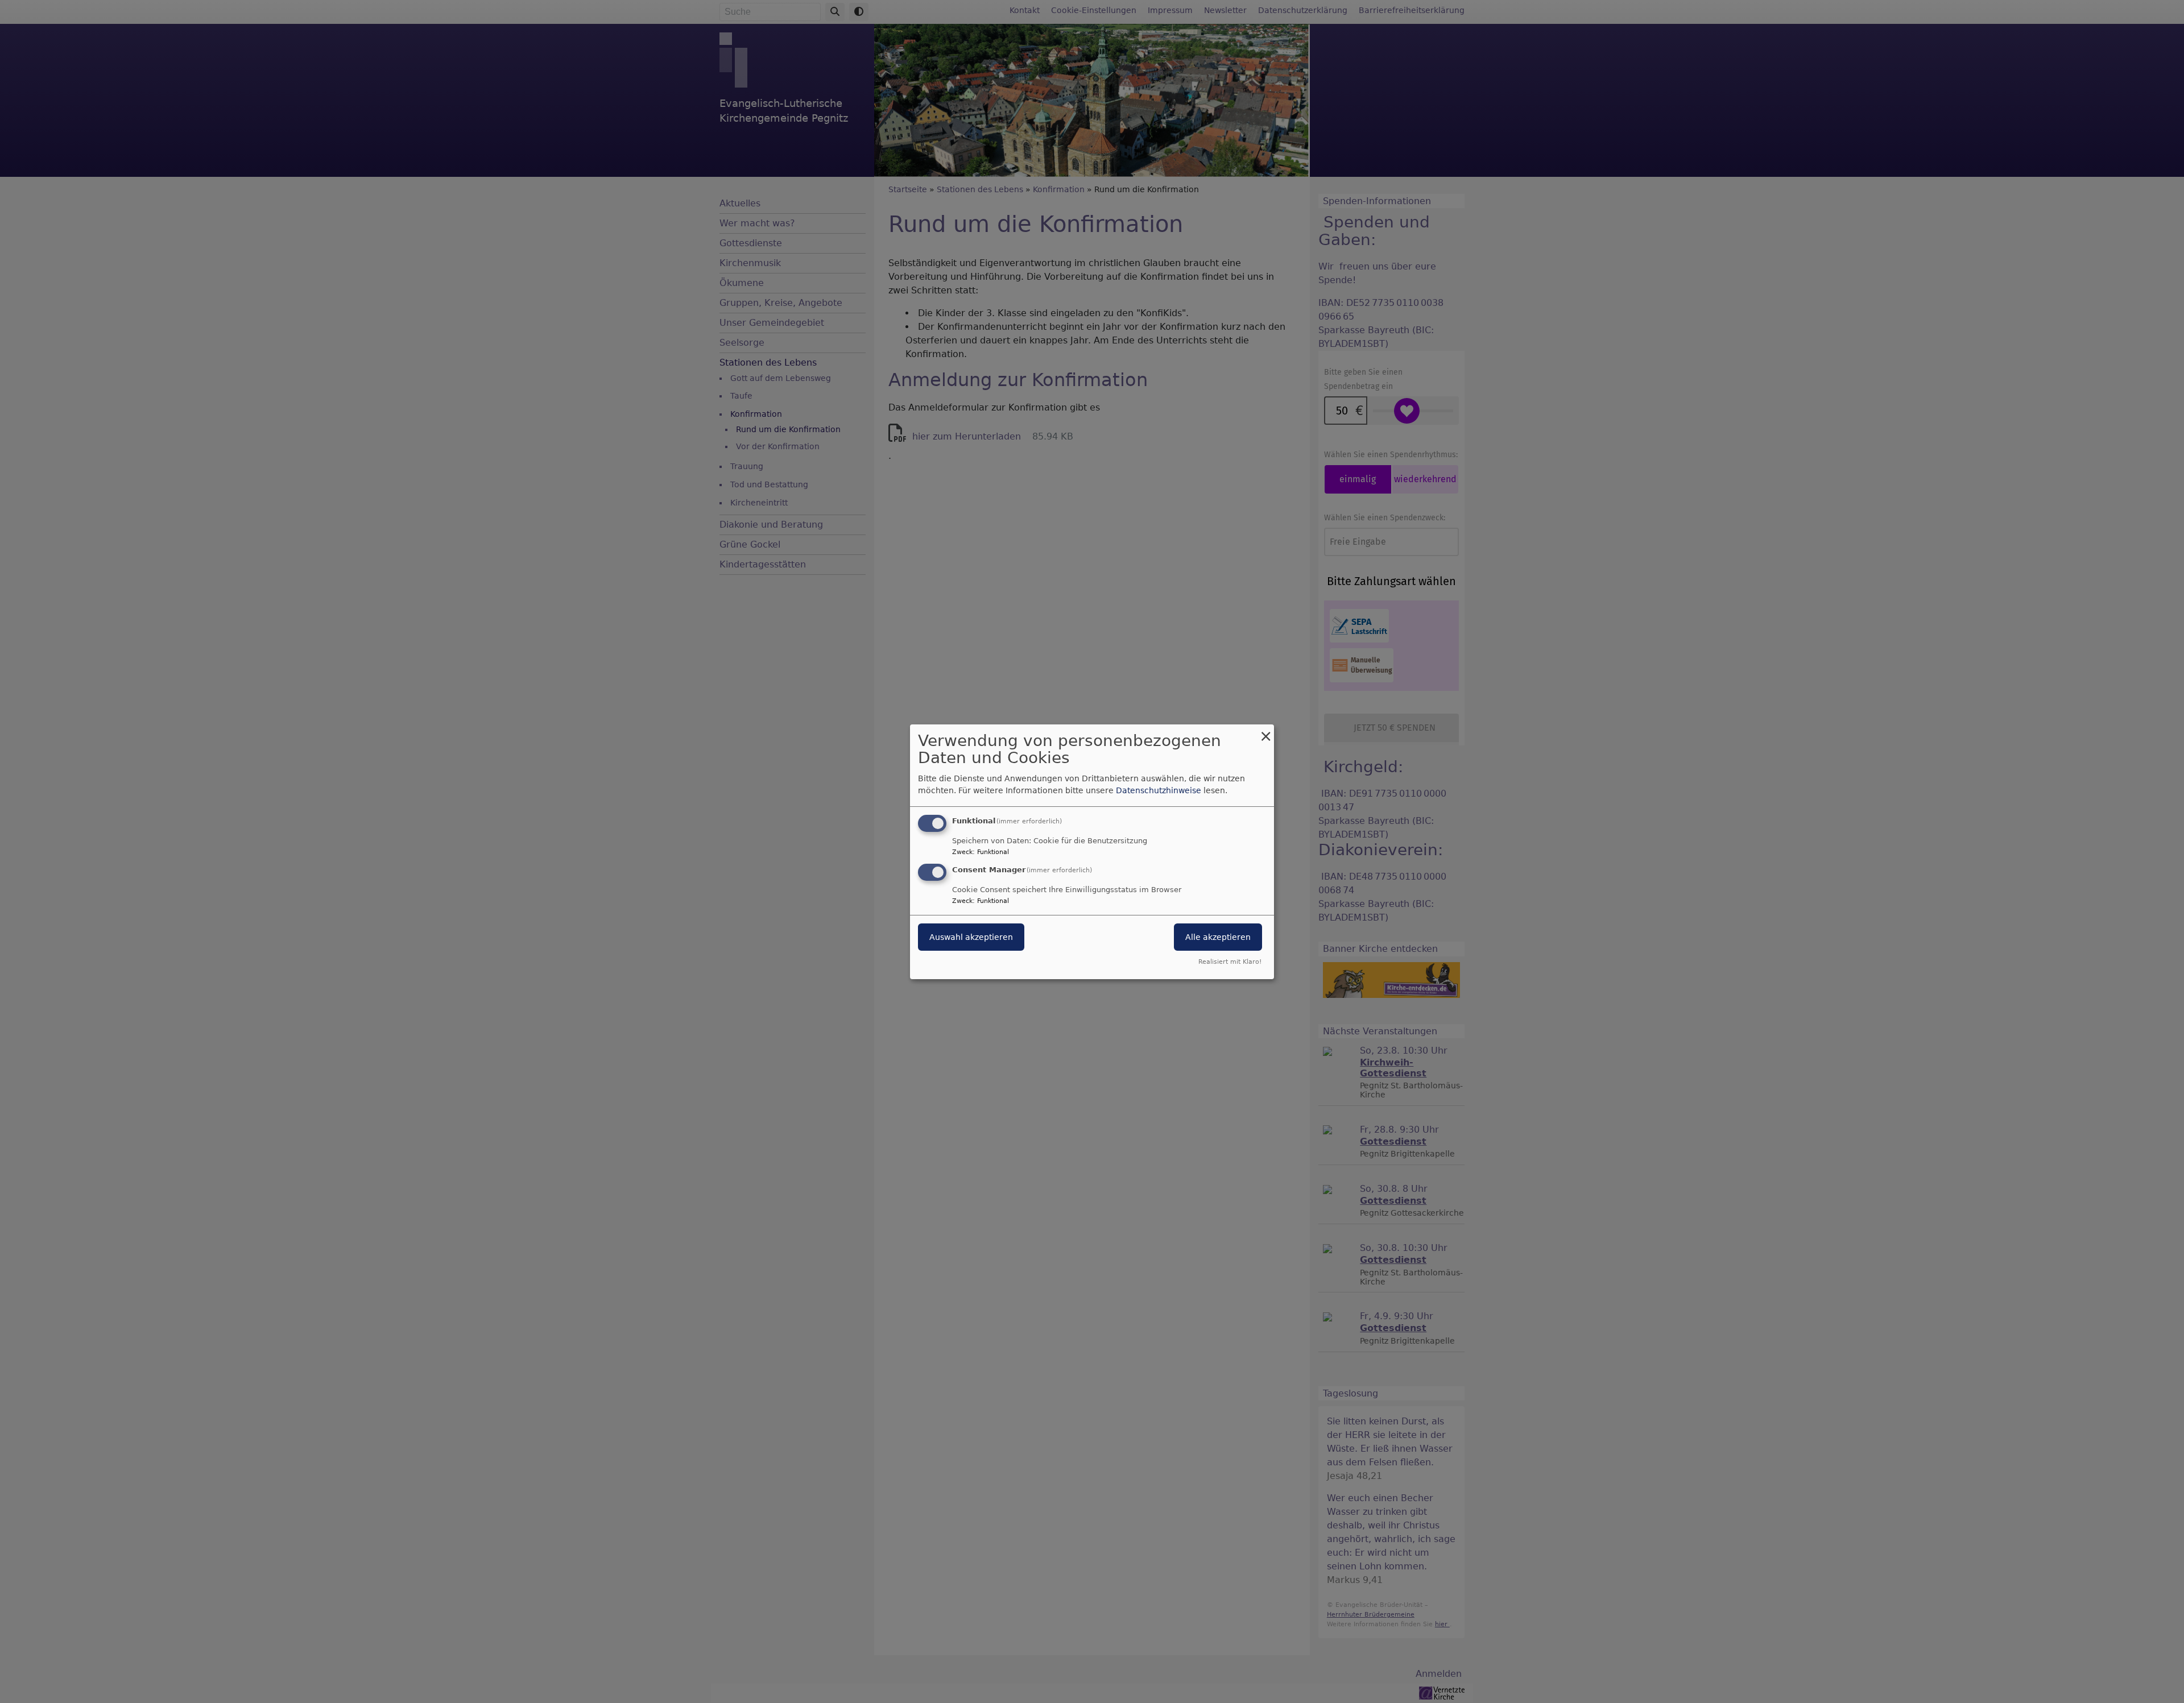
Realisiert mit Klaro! (1230, 962)
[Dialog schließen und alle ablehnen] (1265, 731)
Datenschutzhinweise (1159, 790)
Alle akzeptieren (1218, 937)
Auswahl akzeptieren (971, 937)
